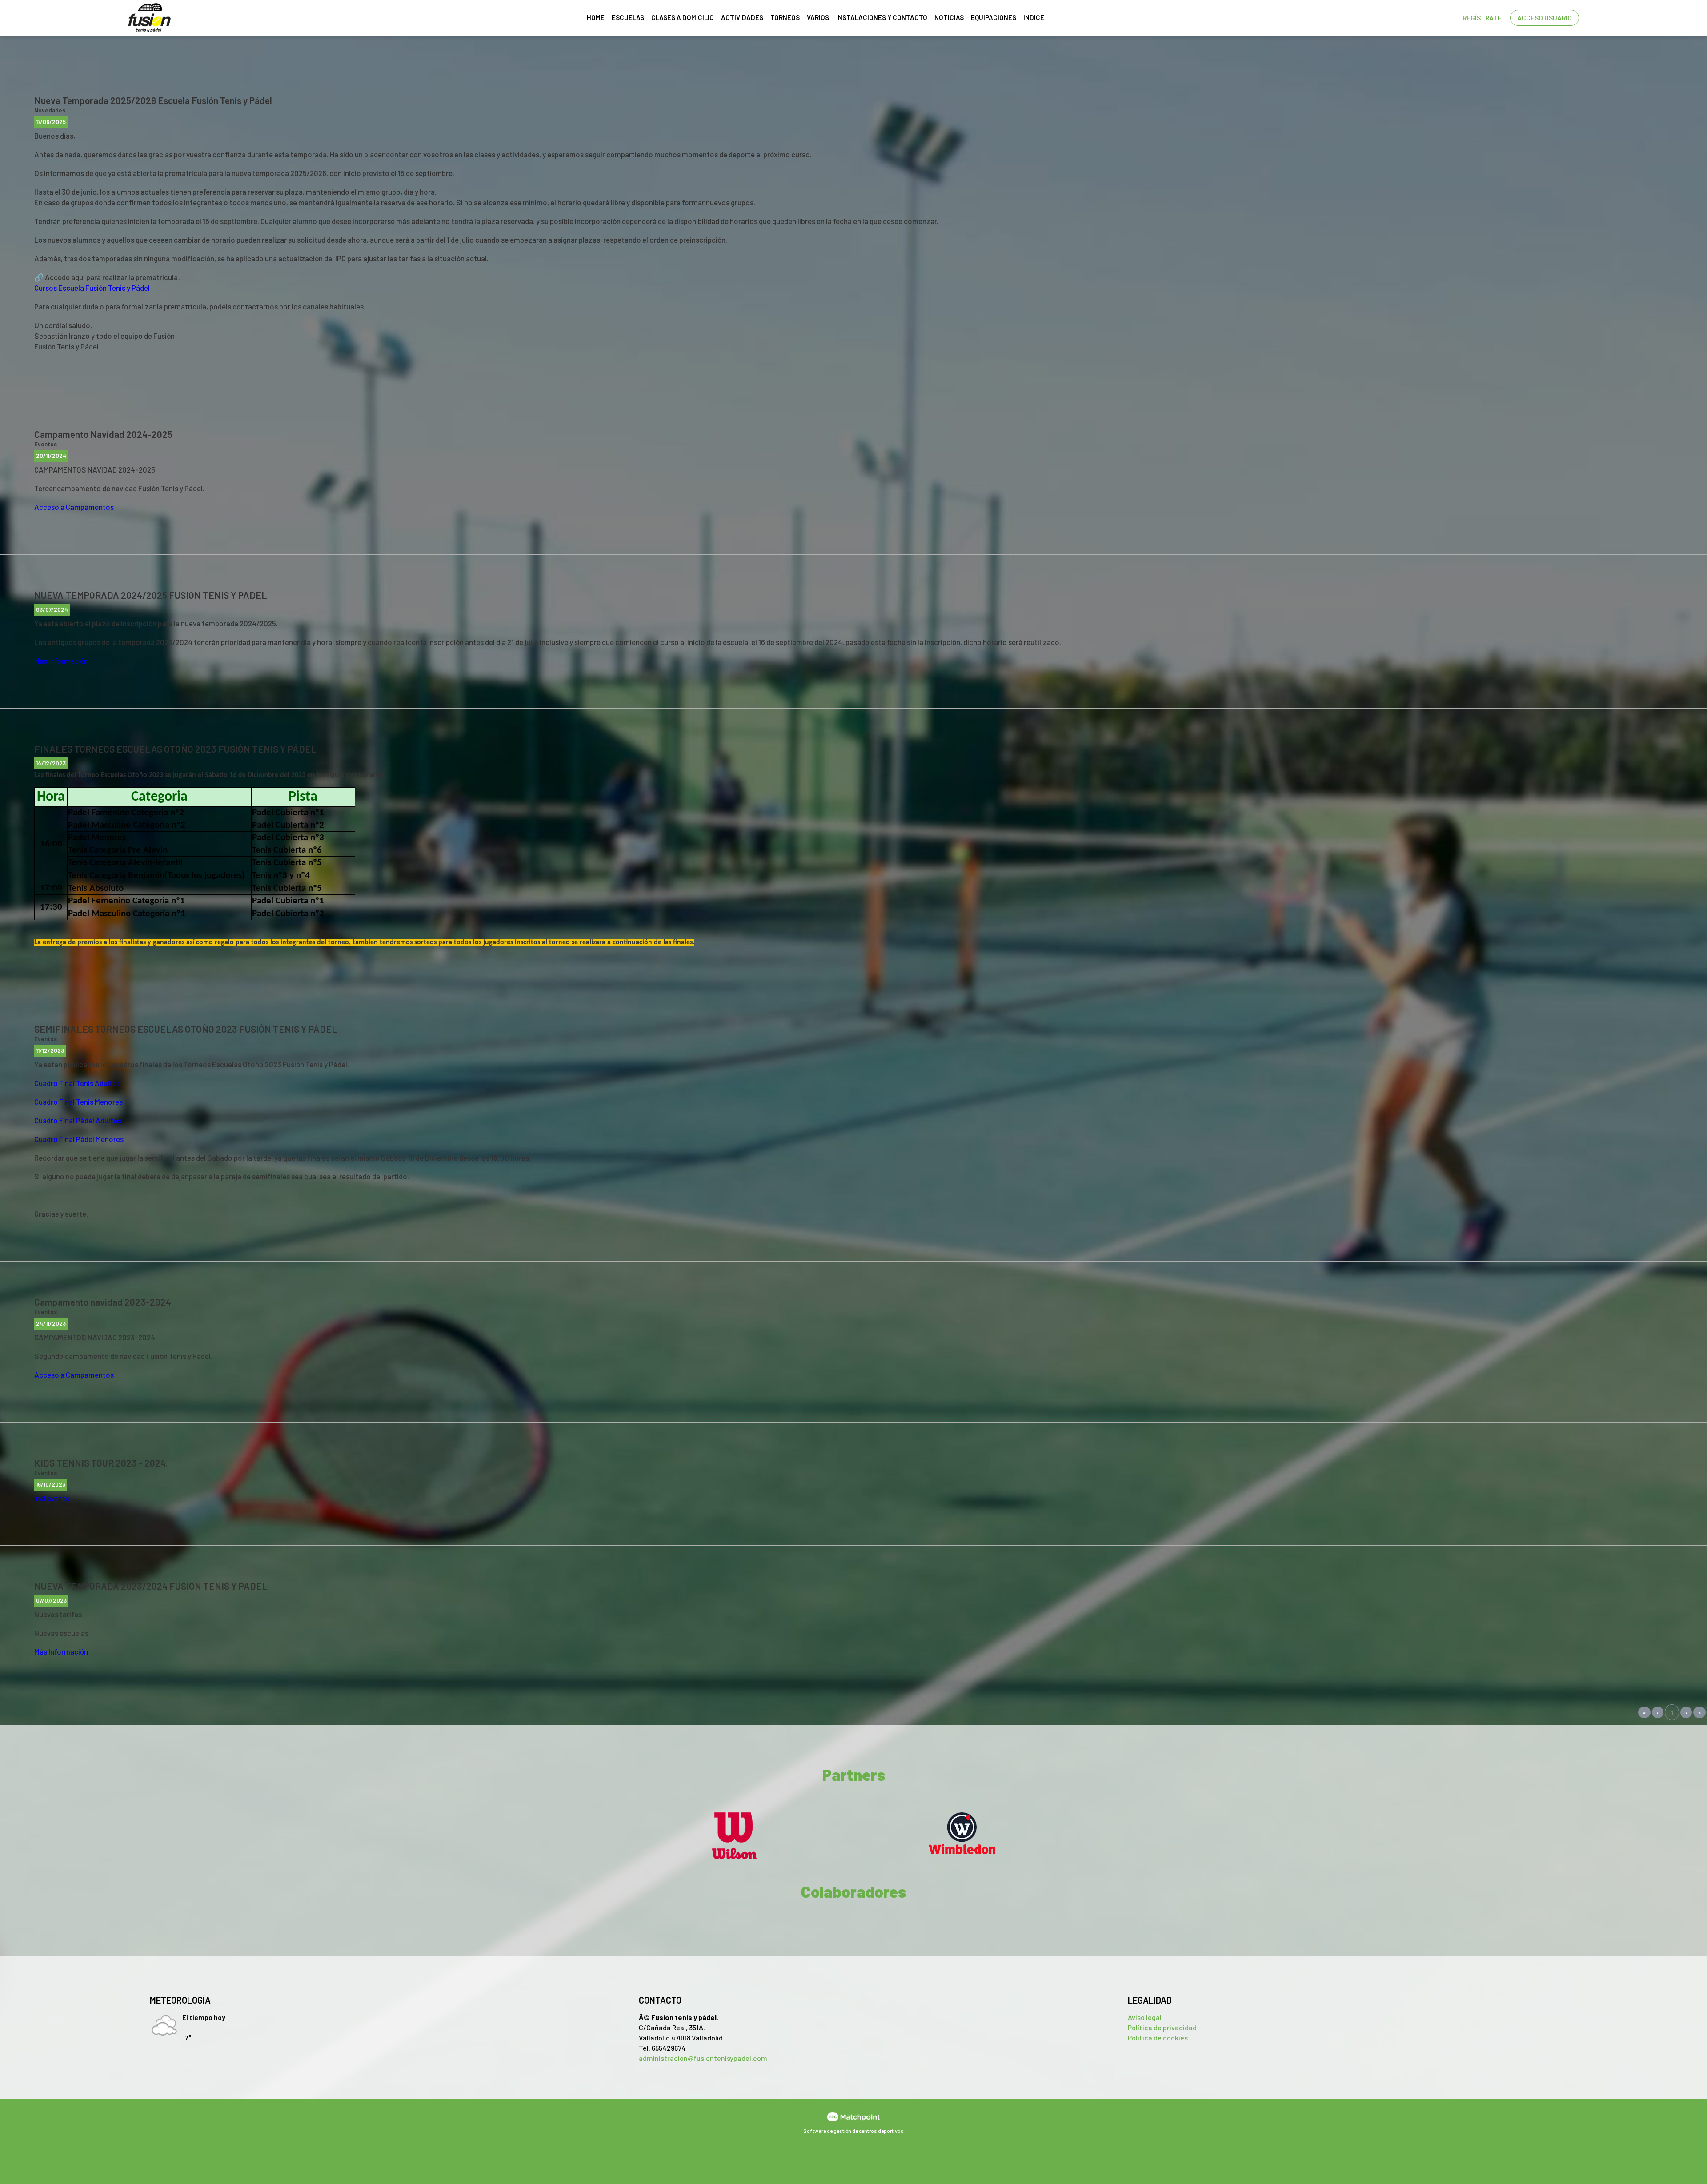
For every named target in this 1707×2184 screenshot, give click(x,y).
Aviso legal (1145, 2017)
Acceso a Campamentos (74, 507)
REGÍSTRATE (1482, 18)
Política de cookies (1158, 2038)
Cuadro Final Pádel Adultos (78, 1120)
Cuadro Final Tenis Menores (78, 1102)
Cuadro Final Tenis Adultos (77, 1083)
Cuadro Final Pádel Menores (79, 1139)
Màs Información (61, 661)
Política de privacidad (1162, 2027)
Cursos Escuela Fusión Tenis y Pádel (92, 288)
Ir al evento (52, 1498)
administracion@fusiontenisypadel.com (703, 2058)
